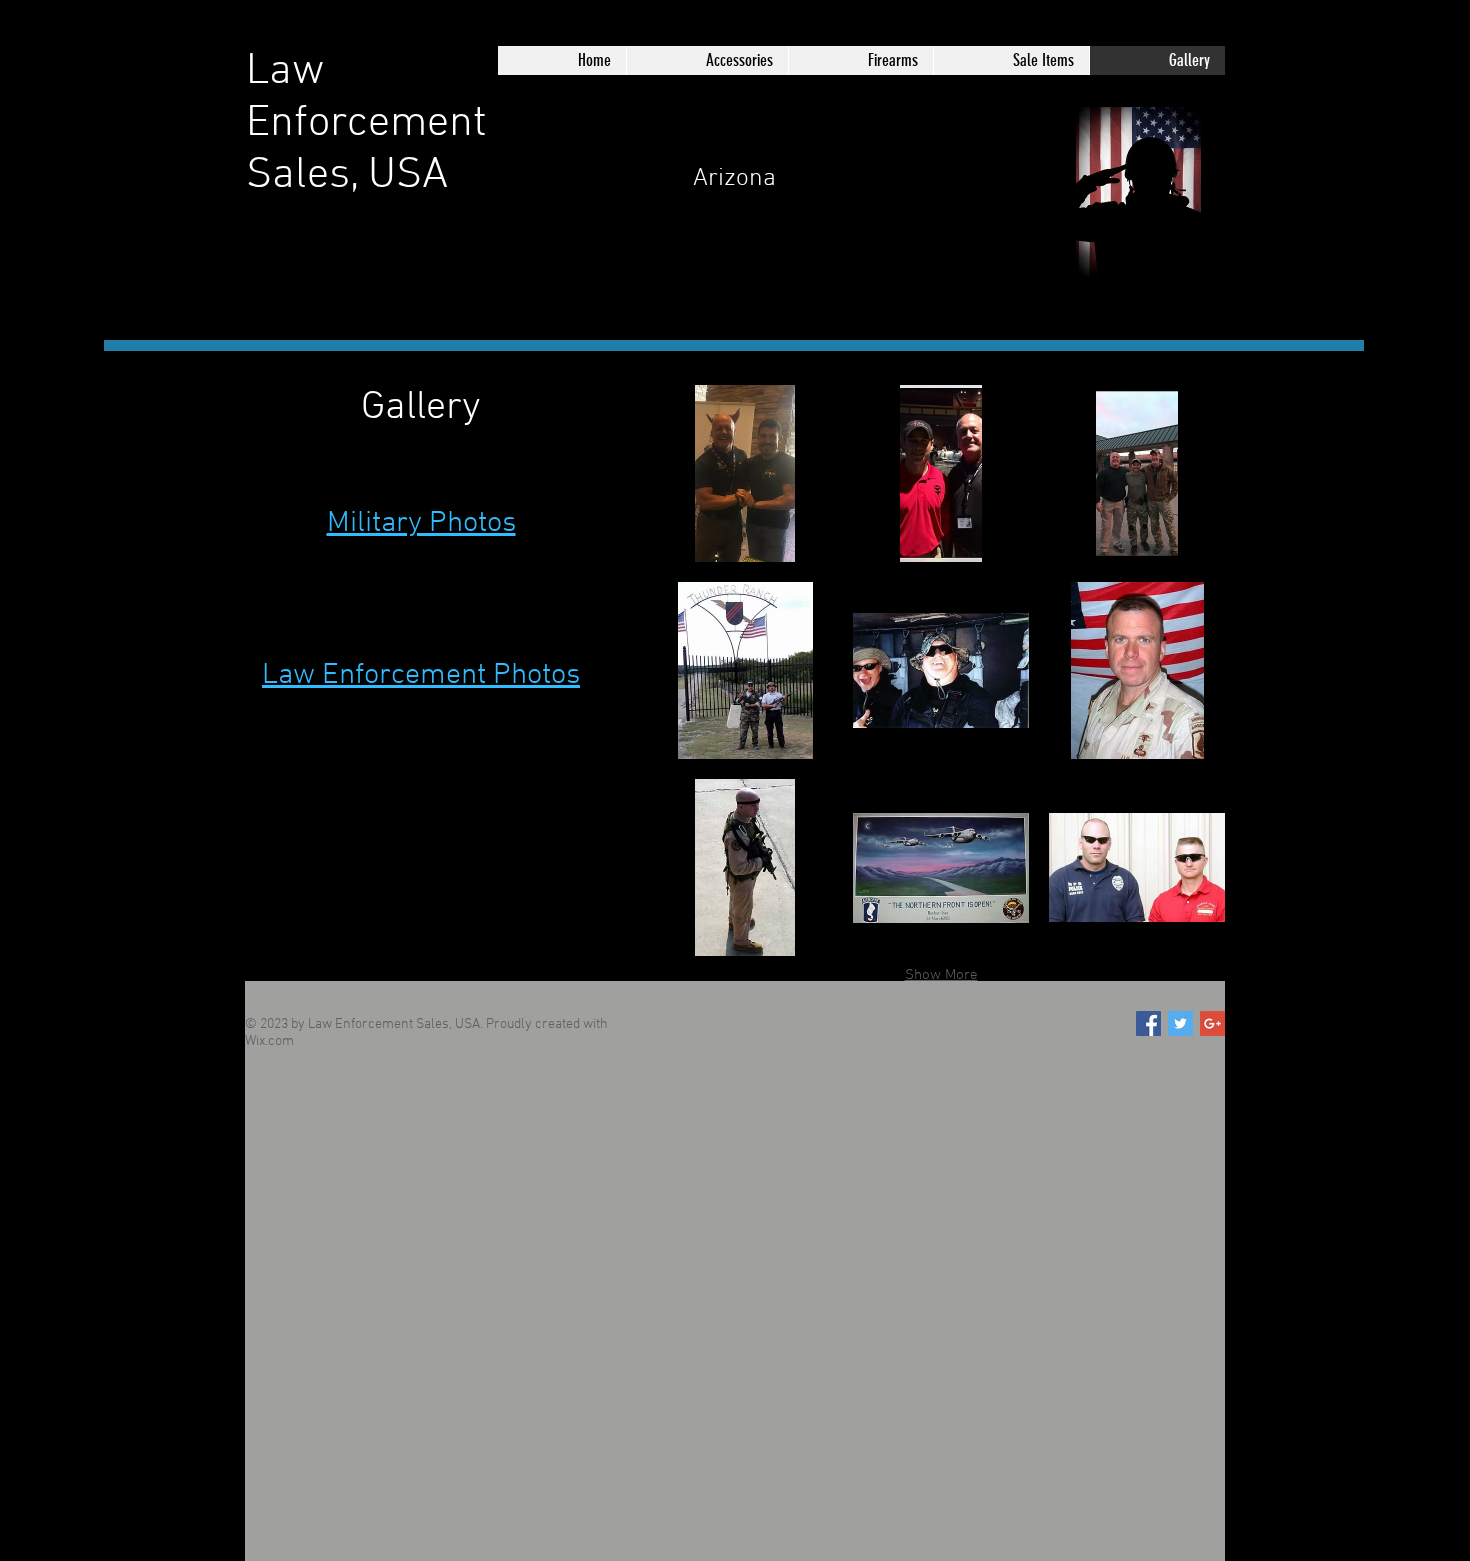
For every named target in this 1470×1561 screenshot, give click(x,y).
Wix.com (269, 1041)
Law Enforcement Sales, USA (366, 124)
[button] (745, 473)
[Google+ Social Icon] (1212, 1023)
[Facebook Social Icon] (1148, 1023)
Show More (941, 975)
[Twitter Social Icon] (1180, 1023)
